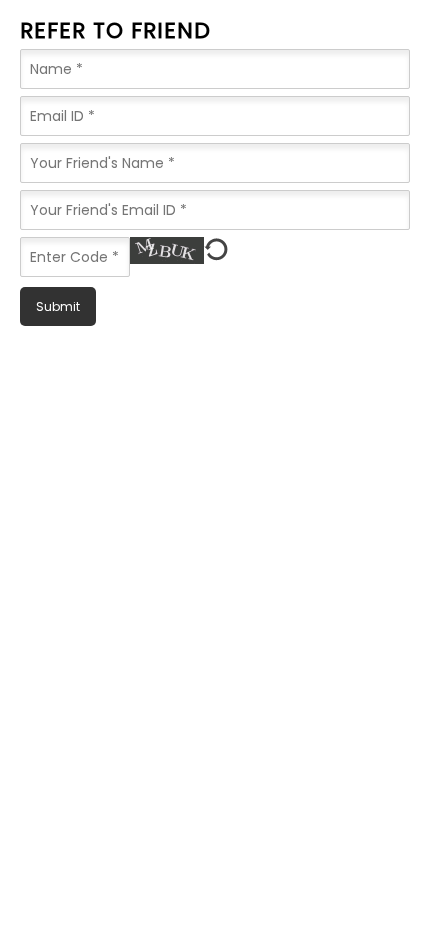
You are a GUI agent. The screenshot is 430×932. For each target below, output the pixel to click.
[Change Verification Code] (216, 249)
